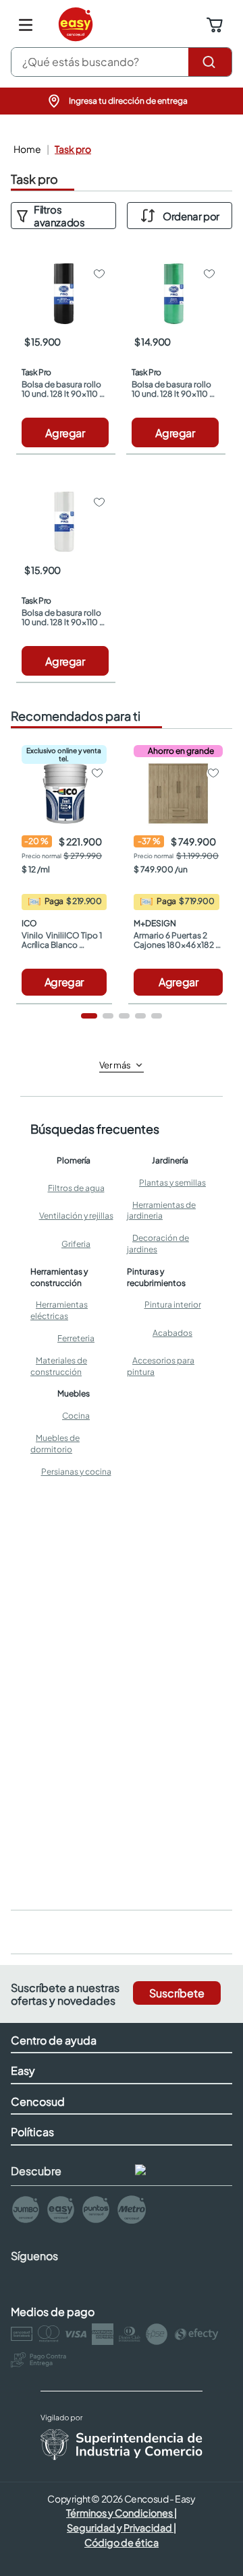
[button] (122, 101)
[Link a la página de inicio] (26, 149)
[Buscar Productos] (210, 62)
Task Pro (73, 149)
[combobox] (122, 62)
